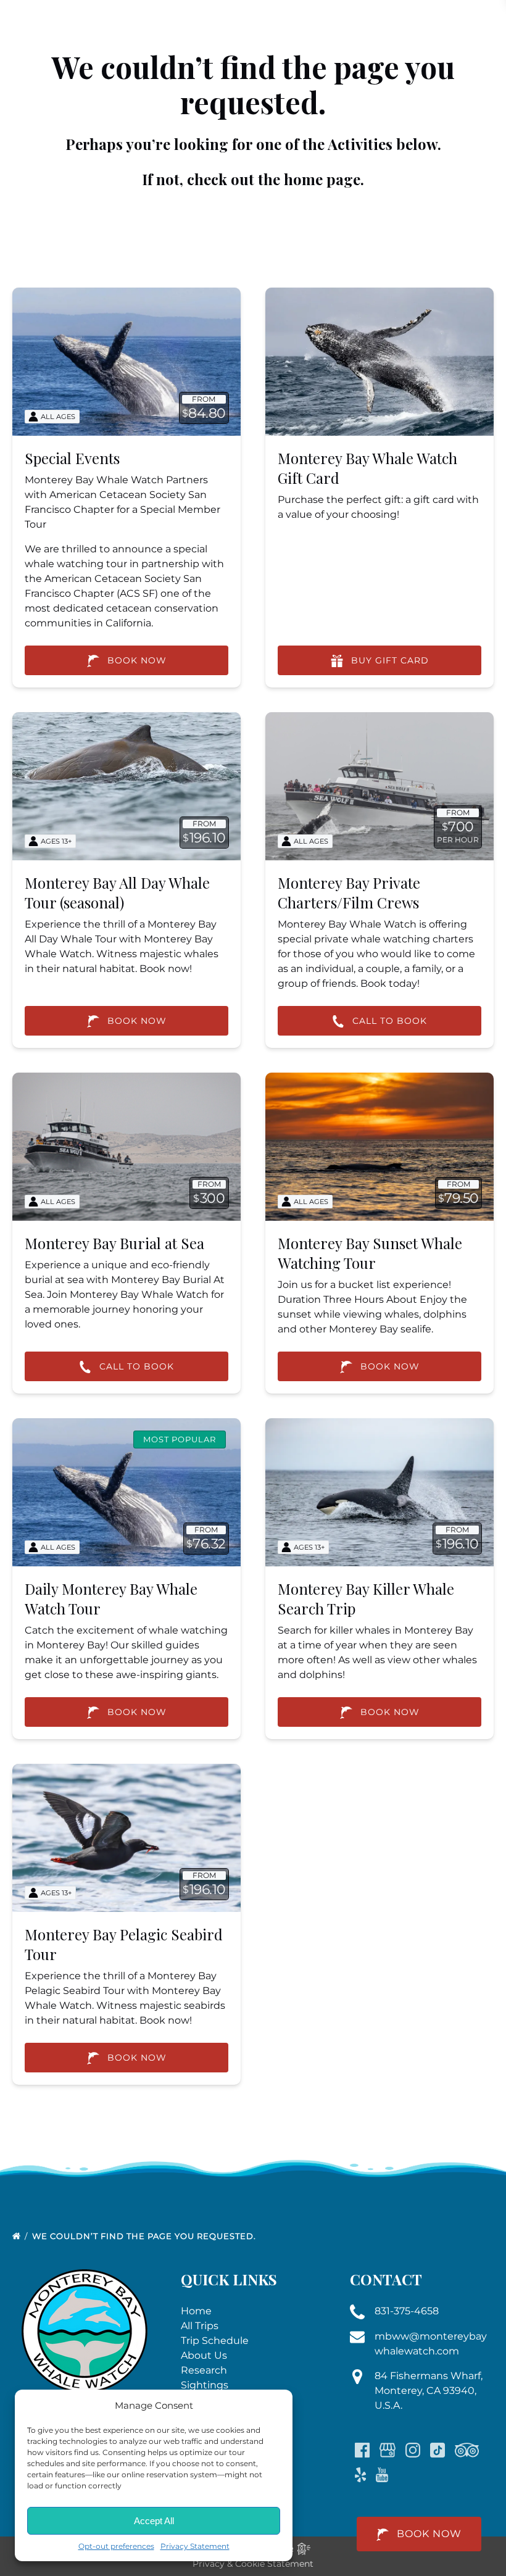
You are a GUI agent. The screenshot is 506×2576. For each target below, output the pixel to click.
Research (204, 2370)
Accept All (154, 2521)
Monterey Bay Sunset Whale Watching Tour (370, 1253)
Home (196, 2311)
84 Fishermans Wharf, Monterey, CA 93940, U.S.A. (429, 2391)
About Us (204, 2355)
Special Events (72, 458)
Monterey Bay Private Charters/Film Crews (349, 892)
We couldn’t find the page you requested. (145, 2236)
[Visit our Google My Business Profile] (388, 2450)
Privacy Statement (195, 2546)
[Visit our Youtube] (382, 2475)
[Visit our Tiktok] (438, 2450)
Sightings (205, 2385)
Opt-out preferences (116, 2546)
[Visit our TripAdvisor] (467, 2450)
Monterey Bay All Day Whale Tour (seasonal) (117, 892)
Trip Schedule (215, 2341)
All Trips (200, 2326)
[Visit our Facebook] (362, 2450)
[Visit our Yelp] (360, 2475)
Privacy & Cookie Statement (253, 2564)
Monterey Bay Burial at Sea (114, 1243)
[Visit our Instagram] (413, 2450)
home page (322, 179)
